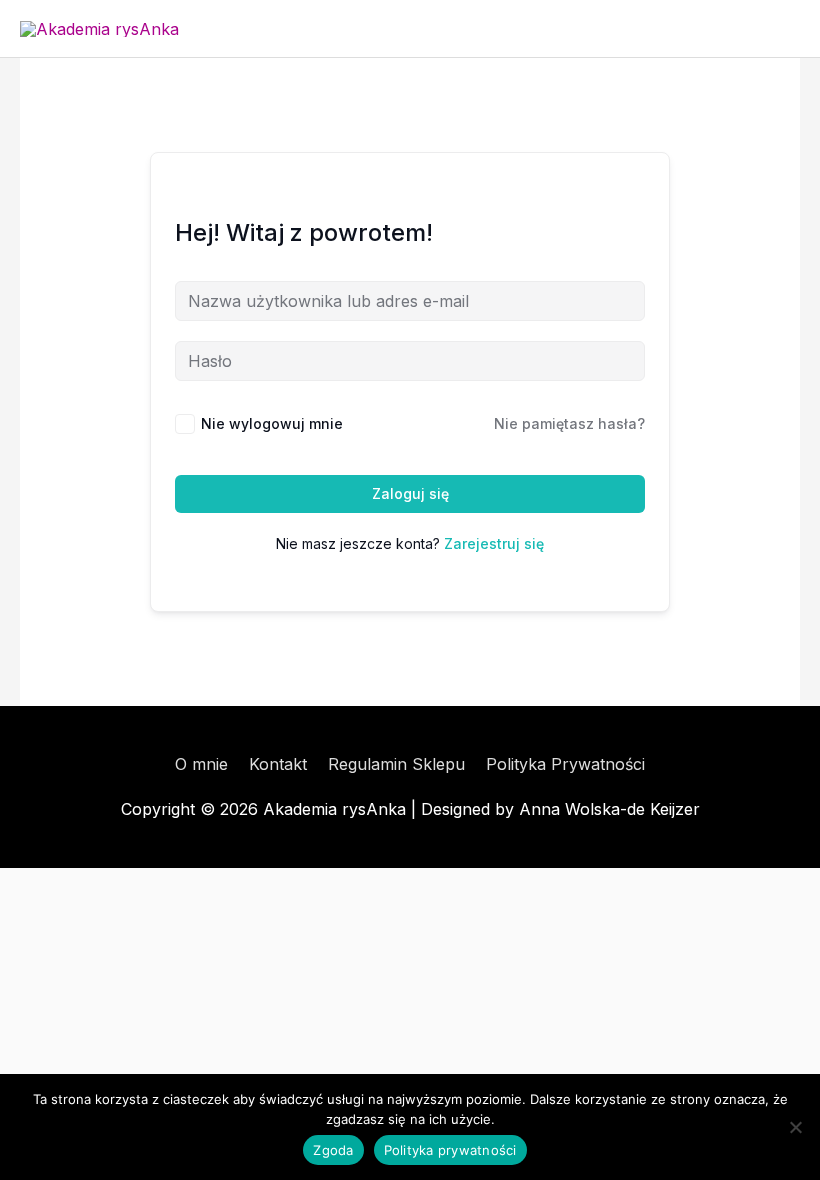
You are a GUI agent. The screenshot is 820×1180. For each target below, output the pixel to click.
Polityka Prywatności (565, 764)
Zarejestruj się (494, 543)
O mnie (201, 764)
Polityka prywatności (450, 1150)
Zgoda (333, 1150)
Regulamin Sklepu (396, 764)
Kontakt (278, 764)
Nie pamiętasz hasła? (569, 423)
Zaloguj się (410, 493)
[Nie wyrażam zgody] (795, 1127)
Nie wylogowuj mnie (272, 423)
